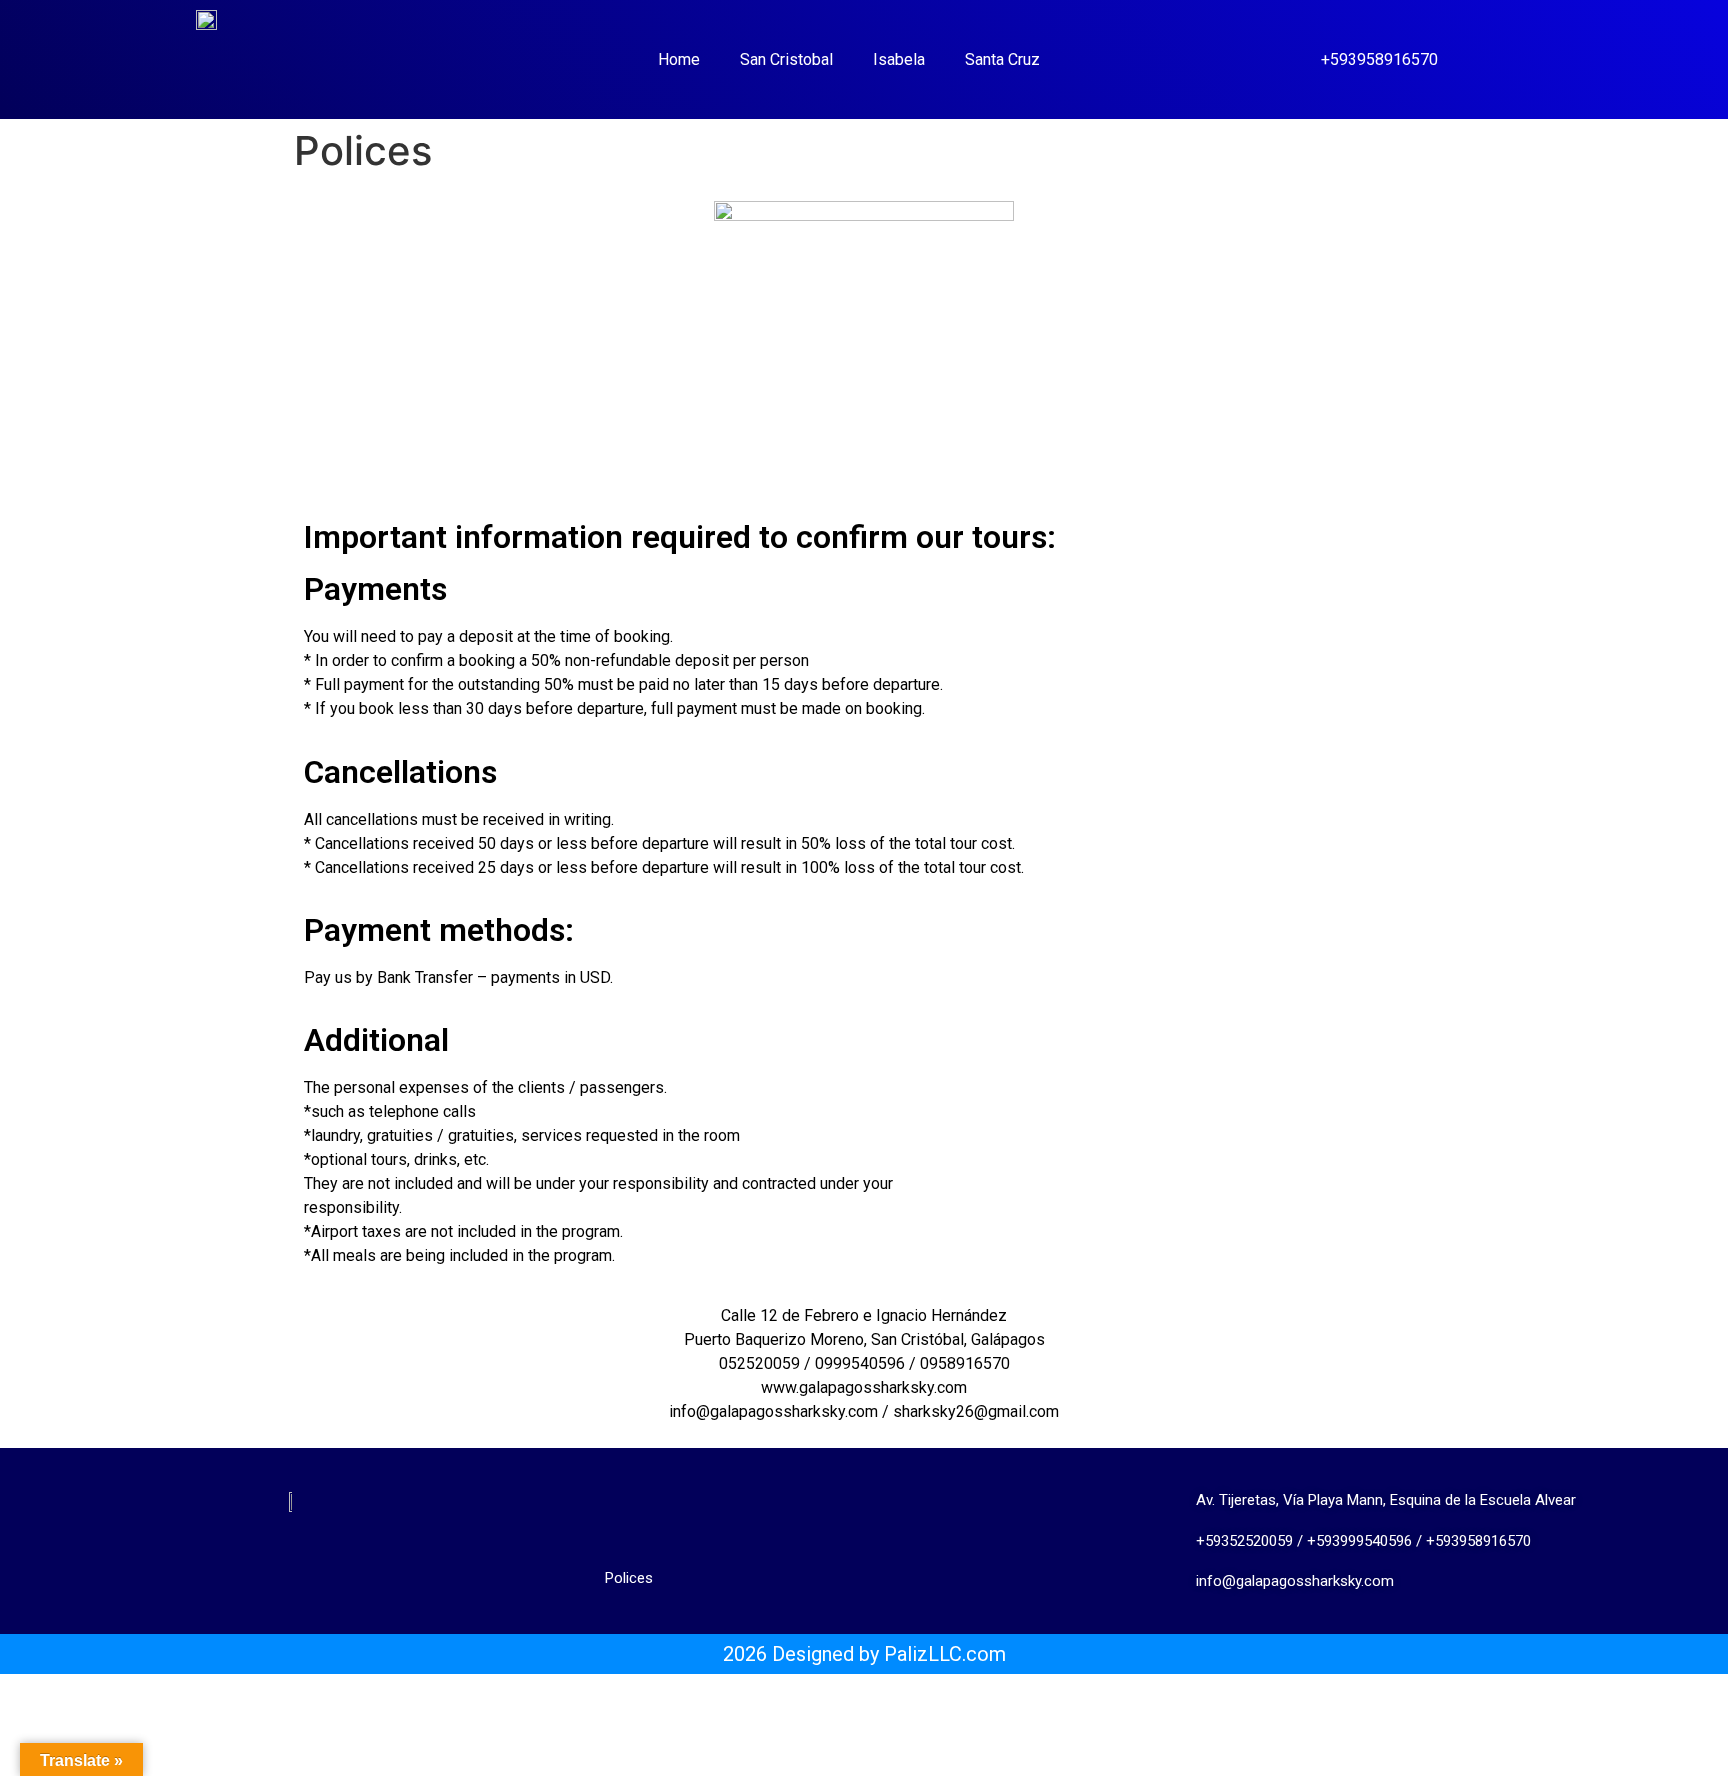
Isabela (899, 59)
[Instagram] (257, 1563)
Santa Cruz (1002, 59)
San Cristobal (786, 59)
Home (679, 59)
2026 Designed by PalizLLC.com (864, 1654)
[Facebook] (324, 1563)
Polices (629, 1578)
